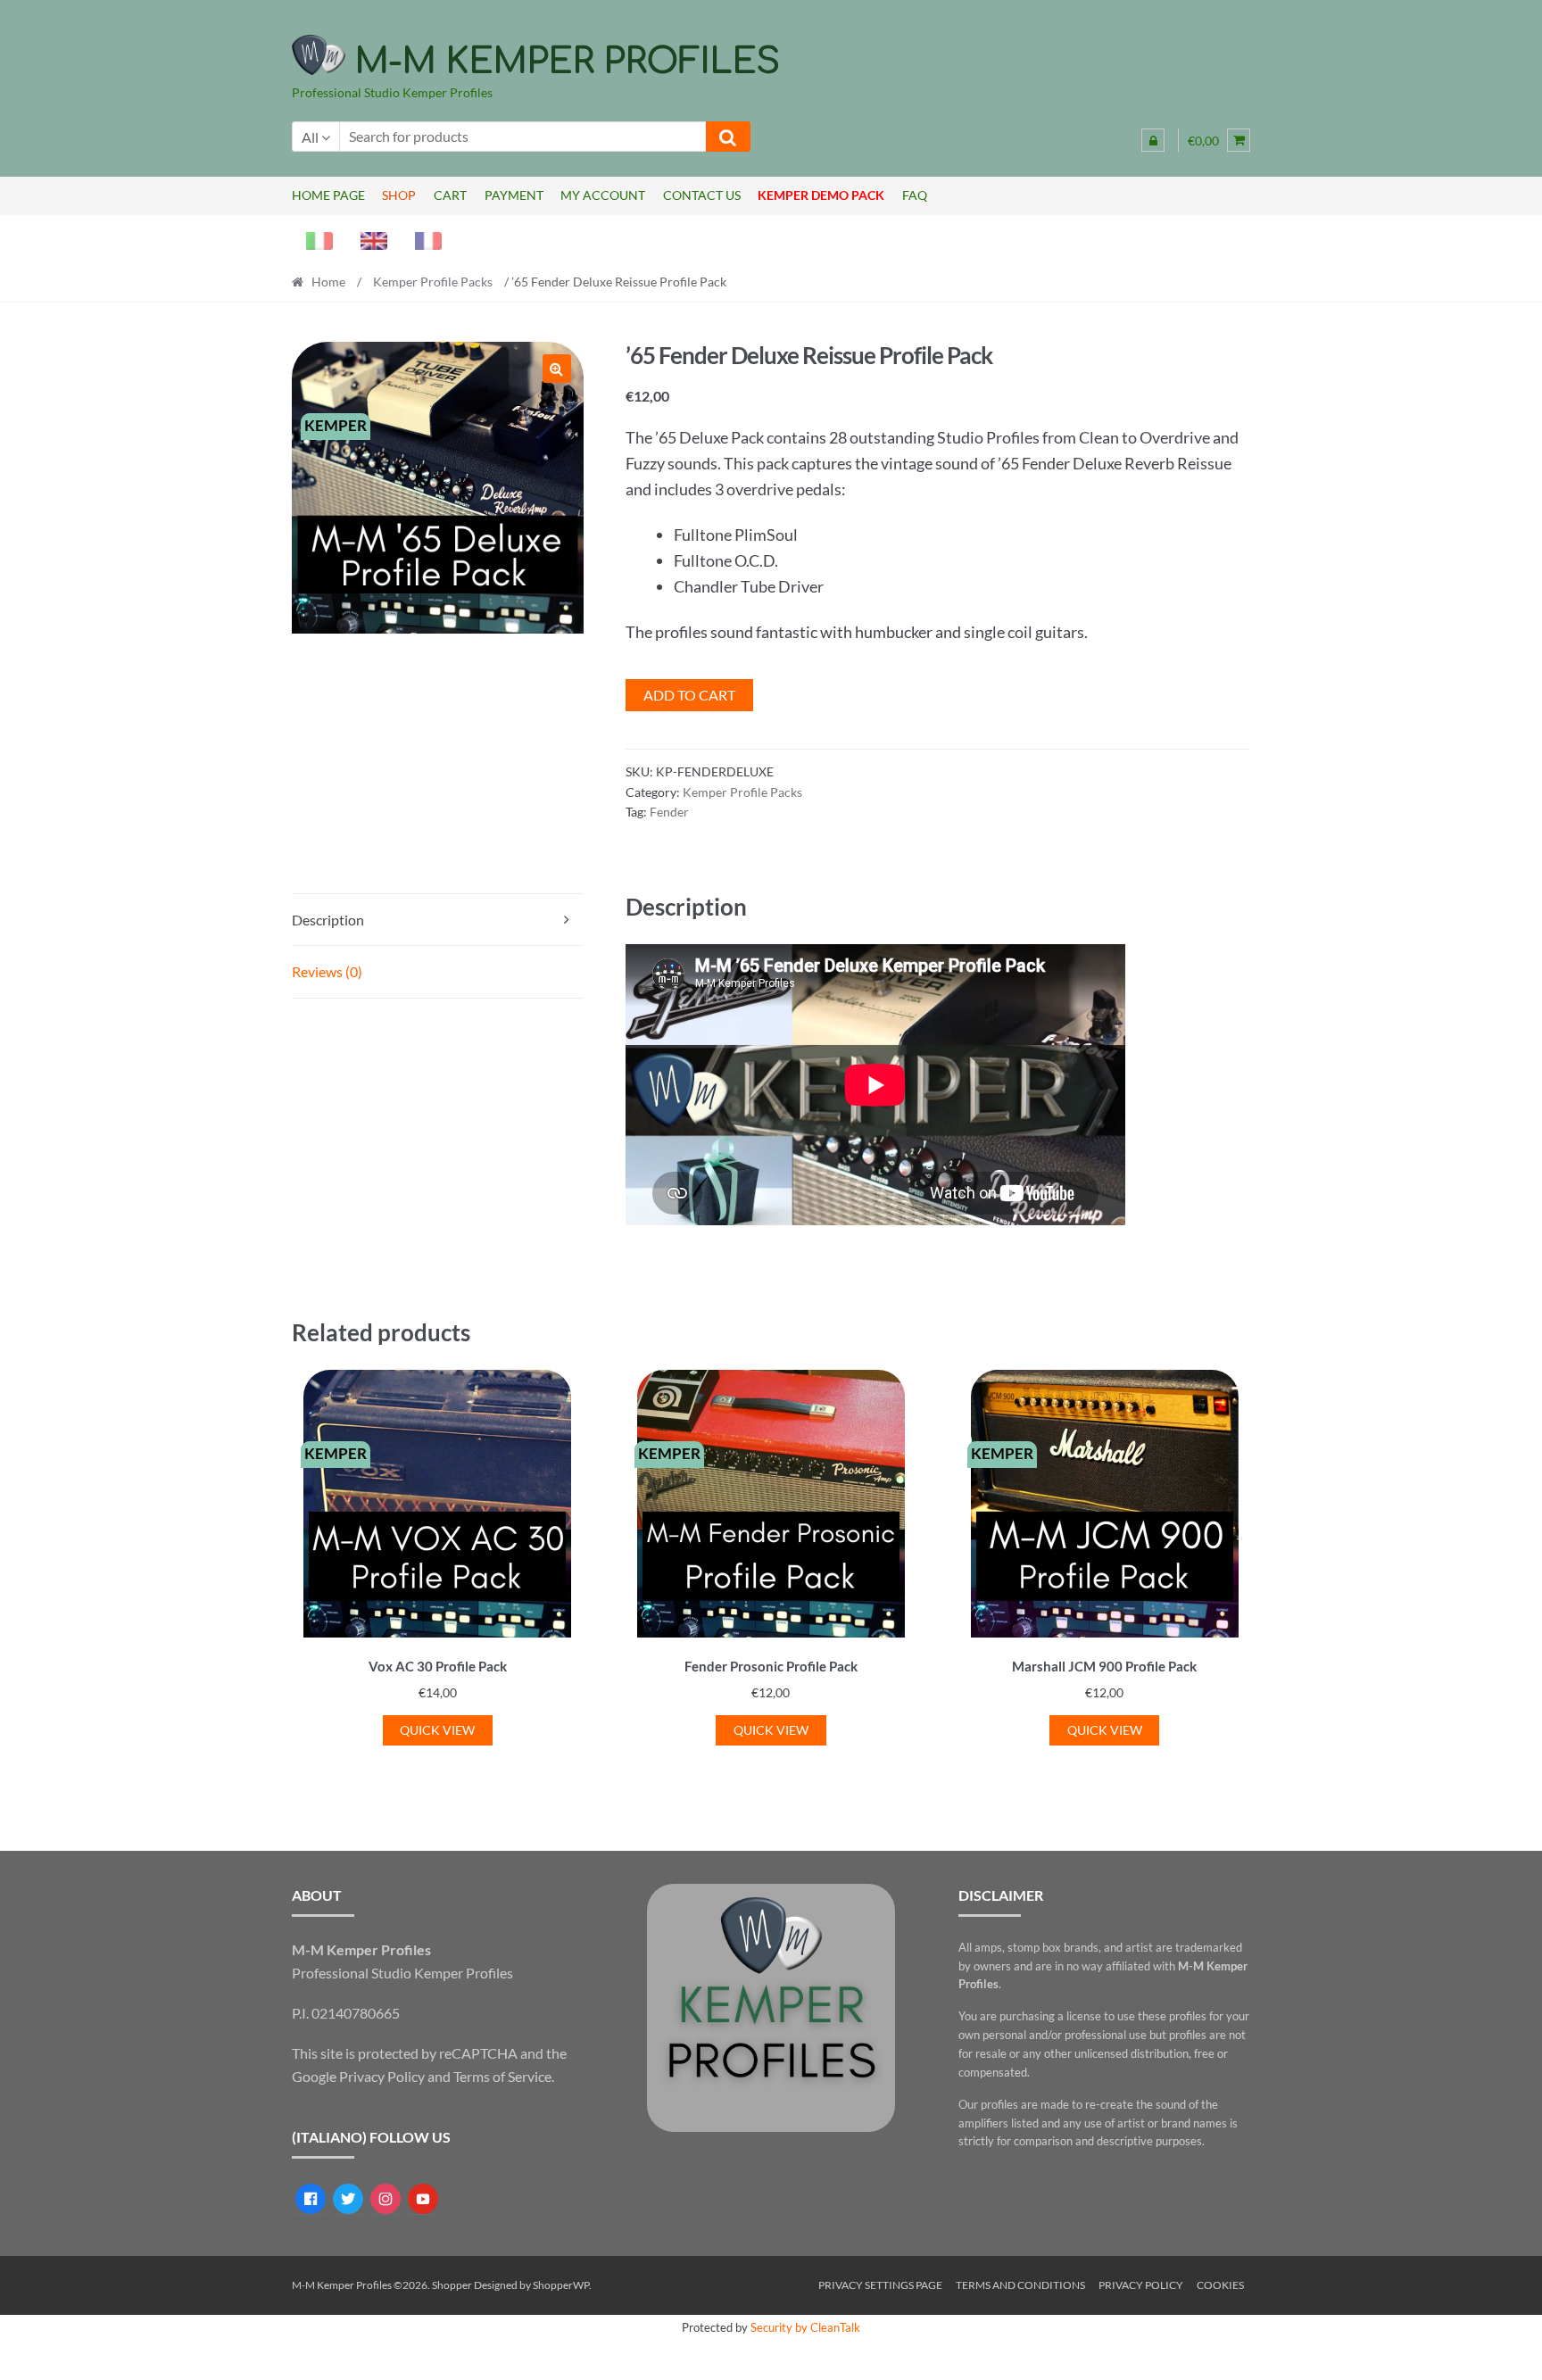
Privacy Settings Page (880, 2285)
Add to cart (689, 695)
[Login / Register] (1153, 140)
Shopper (452, 2285)
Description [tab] (328, 920)
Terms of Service (502, 2076)
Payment (514, 195)
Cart (450, 195)
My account (603, 195)
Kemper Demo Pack (821, 195)
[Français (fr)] (421, 239)
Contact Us (702, 195)
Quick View (437, 1730)
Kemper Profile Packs (433, 282)
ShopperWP (561, 2285)
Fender (669, 812)
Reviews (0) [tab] (327, 971)
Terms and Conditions (1020, 2285)
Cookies (1220, 2285)
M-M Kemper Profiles (567, 62)
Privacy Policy (382, 2076)
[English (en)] (367, 239)
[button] (557, 369)
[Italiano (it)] (312, 239)
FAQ (915, 195)
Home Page (328, 195)
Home (328, 282)
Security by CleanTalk (805, 2327)
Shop (399, 195)
